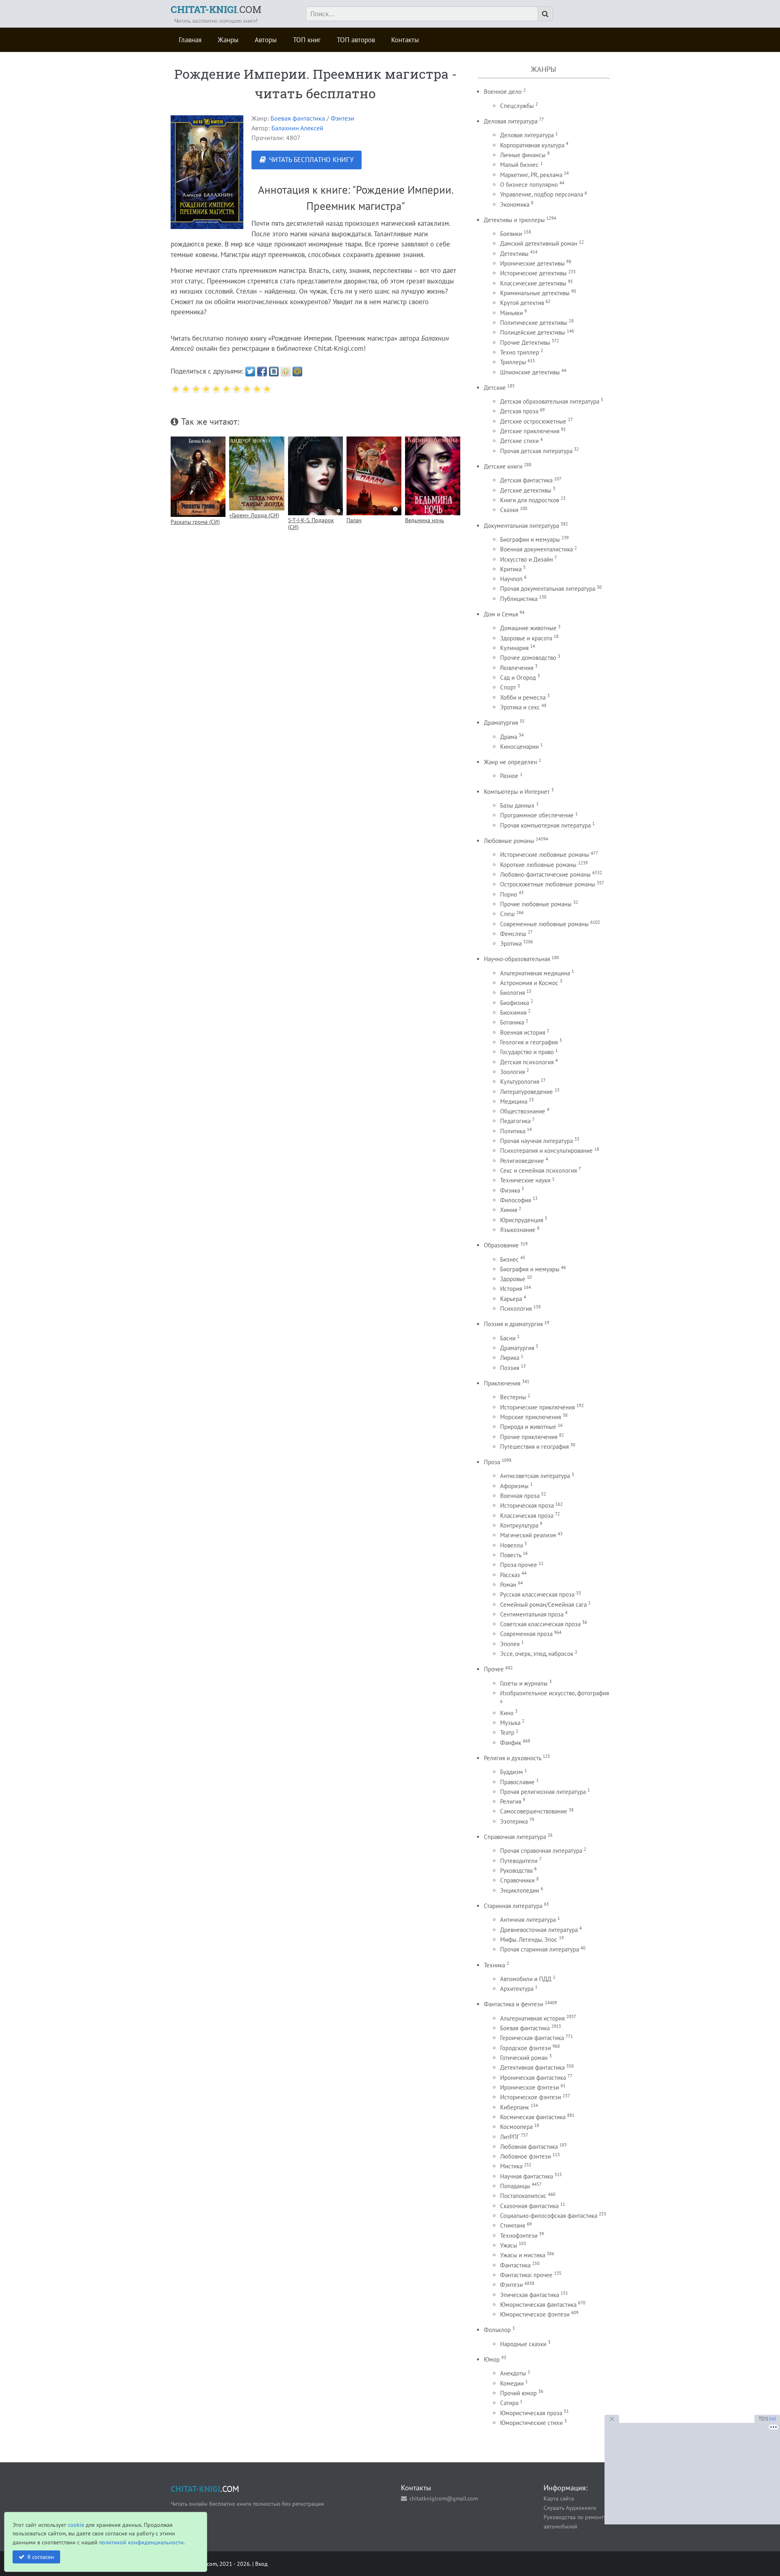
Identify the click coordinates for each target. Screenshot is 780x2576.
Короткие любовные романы (538, 865)
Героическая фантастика (532, 2038)
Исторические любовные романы (545, 855)
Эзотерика (514, 1821)
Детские (495, 388)
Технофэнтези (519, 2236)
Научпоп (511, 579)
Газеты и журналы (524, 1683)
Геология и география (529, 1042)
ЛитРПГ (510, 2137)
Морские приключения (531, 1417)
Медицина (514, 1101)
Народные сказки (523, 2344)
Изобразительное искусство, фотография (555, 1693)
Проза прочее (519, 1565)
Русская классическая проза (537, 1594)
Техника (494, 1965)
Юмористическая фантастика (538, 2305)
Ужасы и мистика (523, 2255)
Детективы (514, 254)
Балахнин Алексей (297, 128)
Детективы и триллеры (514, 220)
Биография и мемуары (530, 1269)
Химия (509, 1210)
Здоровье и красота (526, 638)
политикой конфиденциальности (141, 2542)
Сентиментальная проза (532, 1614)
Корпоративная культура (532, 145)
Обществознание (523, 1111)
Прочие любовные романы (536, 904)
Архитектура (517, 1989)
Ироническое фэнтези (530, 2087)
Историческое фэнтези (531, 2097)
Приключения (502, 1383)
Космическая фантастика (533, 2117)
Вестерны (513, 1397)
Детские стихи (519, 441)
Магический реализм (528, 1535)
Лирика (510, 1358)
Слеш (507, 914)
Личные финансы (523, 155)
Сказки (509, 510)
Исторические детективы (533, 273)
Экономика (515, 204)
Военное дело (503, 92)
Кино (507, 1713)
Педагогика (515, 1121)
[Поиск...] (545, 14)
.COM (216, 9)
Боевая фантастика (298, 118)
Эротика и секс (520, 707)
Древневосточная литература (539, 1930)
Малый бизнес (519, 165)
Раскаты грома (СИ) (195, 522)
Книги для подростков (530, 500)
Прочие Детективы (525, 343)
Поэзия (510, 1368)
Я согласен (41, 2557)
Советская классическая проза (540, 1624)
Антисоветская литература (535, 1476)
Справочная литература (515, 1837)
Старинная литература (513, 1906)
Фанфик (511, 1743)
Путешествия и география (534, 1447)
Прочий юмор (518, 2393)
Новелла (511, 1545)
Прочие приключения (529, 1437)
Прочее (494, 1669)
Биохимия (513, 1012)
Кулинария (514, 648)
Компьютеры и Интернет (517, 792)
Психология (516, 1309)
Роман (508, 1585)
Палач (354, 520)
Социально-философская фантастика (549, 2216)
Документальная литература (521, 526)
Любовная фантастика (529, 2147)
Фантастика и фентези (513, 2004)
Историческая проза (527, 1505)
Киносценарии (519, 747)
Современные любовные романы (544, 924)
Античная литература (528, 1920)
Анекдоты (513, 2373)
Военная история (523, 1032)
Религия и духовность (512, 1758)
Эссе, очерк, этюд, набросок (537, 1654)
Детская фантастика (526, 480)
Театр (507, 1732)
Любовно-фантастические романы (545, 874)
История (511, 1289)
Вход (261, 2564)
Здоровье (513, 1279)
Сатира (509, 2403)
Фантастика (515, 2265)
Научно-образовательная (517, 959)
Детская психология (527, 1062)
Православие (517, 1782)
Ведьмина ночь (425, 520)
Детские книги (503, 466)
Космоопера (516, 2127)
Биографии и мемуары (530, 539)
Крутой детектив (522, 303)
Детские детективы (526, 490)
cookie (76, 2525)
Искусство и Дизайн (526, 559)
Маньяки (511, 313)
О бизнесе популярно (529, 185)
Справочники (517, 1880)
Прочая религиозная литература (543, 1792)
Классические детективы (533, 283)
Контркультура (519, 1525)
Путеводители (519, 1861)
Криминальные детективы (535, 293)
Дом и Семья (501, 614)
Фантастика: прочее (526, 2275)
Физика (510, 1190)
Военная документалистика (536, 549)
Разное (509, 776)
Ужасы (509, 2245)
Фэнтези (342, 118)
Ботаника (512, 1022)
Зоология (512, 1072)
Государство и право (527, 1052)
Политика (513, 1131)
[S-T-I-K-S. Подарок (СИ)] (315, 476)
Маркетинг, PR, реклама (531, 175)
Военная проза (520, 1496)
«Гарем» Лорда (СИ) (254, 515)
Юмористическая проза (531, 2413)
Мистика (511, 2166)
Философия (516, 1200)
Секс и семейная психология (538, 1170)
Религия (511, 1801)
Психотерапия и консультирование (546, 1151)
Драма (509, 737)
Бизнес (509, 1259)
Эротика (511, 943)
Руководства (516, 1870)
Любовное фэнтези (525, 2156)
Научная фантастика (526, 2176)
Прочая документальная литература (548, 589)
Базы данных (517, 805)
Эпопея (510, 1644)
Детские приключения (530, 431)
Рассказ (510, 1575)
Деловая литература (511, 121)
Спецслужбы (517, 106)
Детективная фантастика (532, 2067)
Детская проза (519, 411)
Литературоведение (526, 1092)
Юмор (492, 2359)
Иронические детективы (532, 263)
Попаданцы (515, 2186)
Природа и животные (528, 1427)
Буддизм (511, 1772)
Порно (509, 894)
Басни (508, 1338)
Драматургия (501, 723)
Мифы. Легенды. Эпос (529, 1940)
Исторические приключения (537, 1407)
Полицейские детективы (533, 332)
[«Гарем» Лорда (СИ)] (257, 473)
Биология (512, 993)
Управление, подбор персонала (542, 194)
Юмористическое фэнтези (535, 2314)
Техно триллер (520, 352)
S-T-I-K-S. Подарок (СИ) (311, 523)
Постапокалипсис (523, 2196)
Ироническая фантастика (533, 2078)
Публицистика (519, 599)
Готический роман (524, 2058)
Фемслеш (513, 934)
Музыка (510, 1723)
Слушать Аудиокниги (570, 2508)
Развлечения (517, 668)
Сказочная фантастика (529, 2206)
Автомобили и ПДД (526, 1979)
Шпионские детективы (530, 372)
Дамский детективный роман (539, 243)
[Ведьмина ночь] (432, 476)
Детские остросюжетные (533, 421)
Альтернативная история (532, 2018)
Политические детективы (534, 323)
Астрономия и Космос (529, 983)
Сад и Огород (518, 677)
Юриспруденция (522, 1220)
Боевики (511, 234)
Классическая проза (527, 1516)
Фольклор (497, 2330)
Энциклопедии (520, 1890)
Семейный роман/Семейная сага (543, 1605)
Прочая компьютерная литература (545, 825)
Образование (501, 1245)
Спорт (508, 687)
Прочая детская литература (536, 451)
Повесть (511, 1555)
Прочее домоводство (528, 658)
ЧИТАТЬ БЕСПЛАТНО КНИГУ (311, 160)
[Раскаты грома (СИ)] (198, 477)
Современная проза (526, 1634)
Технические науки (525, 1180)
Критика (511, 569)
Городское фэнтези (525, 2048)
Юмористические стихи (531, 2423)
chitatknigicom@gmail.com (444, 2498)
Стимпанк (513, 2225)
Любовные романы (509, 841)
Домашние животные (528, 628)
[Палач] (374, 476)
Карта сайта (559, 2498)
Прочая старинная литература (539, 1949)
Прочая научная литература (536, 1141)
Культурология (520, 1082)
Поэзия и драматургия (513, 1324)
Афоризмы (514, 1486)
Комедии (512, 2383)
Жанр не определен (510, 762)
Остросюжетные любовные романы (548, 884)
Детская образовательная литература (550, 401)
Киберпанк (515, 2107)
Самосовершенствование (534, 1811)
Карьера (511, 1299)
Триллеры (513, 362)
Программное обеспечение (537, 815)
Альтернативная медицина (535, 973)
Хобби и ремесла (523, 697)
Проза (492, 1462)
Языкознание (518, 1230)
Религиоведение (522, 1161)
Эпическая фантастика (530, 2295)
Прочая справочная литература (541, 1851)
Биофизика (515, 1003)
